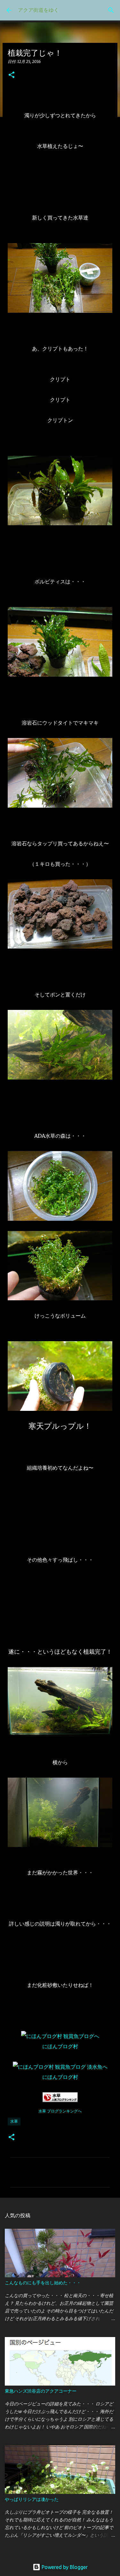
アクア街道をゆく (38, 10)
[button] (12, 75)
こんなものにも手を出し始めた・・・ (43, 2283)
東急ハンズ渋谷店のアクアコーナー (41, 2391)
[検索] (111, 10)
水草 (14, 2121)
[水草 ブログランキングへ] (60, 2100)
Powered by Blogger (64, 2567)
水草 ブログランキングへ (60, 2111)
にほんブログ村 (60, 2046)
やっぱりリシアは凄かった (32, 2499)
